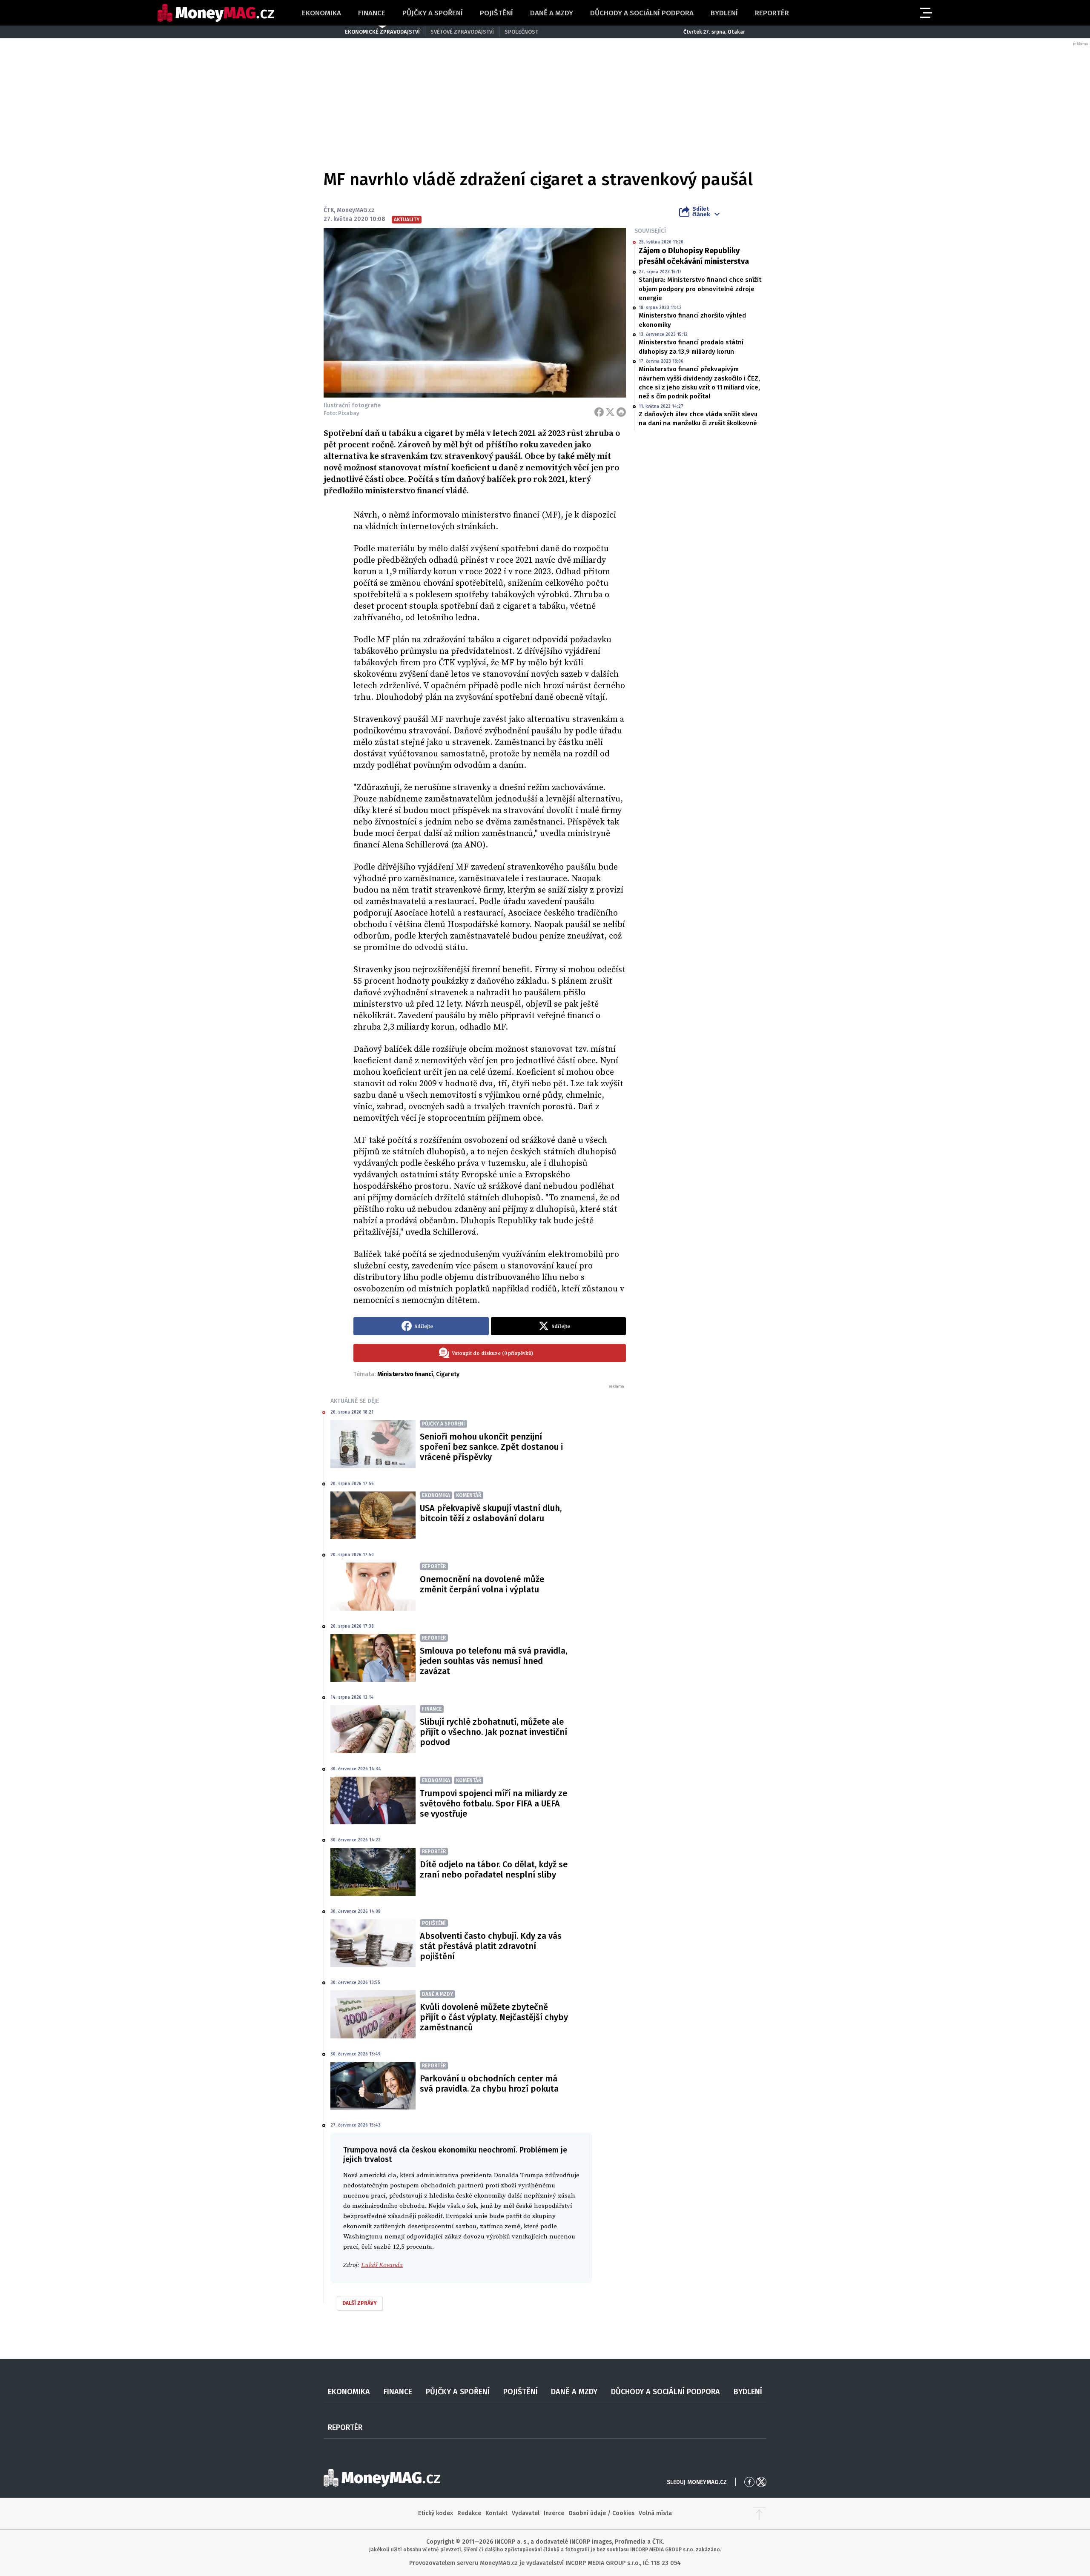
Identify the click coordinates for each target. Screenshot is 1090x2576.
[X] (610, 412)
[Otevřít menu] (925, 13)
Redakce (469, 2513)
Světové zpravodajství (462, 32)
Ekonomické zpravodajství (382, 32)
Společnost (521, 32)
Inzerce (554, 2513)
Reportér (772, 13)
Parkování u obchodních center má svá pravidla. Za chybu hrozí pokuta (489, 2084)
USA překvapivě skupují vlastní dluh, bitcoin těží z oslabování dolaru (491, 1513)
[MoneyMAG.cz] (216, 13)
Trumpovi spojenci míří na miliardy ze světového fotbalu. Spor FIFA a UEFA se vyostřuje (493, 1803)
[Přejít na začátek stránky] (759, 2513)
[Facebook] (599, 412)
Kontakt (496, 2513)
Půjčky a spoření (433, 13)
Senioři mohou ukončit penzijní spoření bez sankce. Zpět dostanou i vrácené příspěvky (491, 1447)
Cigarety (448, 1374)
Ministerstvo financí (405, 1374)
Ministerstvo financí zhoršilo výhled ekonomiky (692, 320)
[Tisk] (621, 412)
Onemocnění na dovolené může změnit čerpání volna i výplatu (482, 1584)
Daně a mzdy (552, 13)
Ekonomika (321, 13)
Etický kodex (436, 2513)
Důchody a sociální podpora (642, 13)
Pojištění (496, 13)
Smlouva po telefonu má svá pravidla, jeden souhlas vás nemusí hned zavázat (493, 1661)
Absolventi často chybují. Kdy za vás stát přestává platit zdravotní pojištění (491, 1946)
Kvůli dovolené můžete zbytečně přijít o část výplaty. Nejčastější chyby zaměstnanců (494, 2017)
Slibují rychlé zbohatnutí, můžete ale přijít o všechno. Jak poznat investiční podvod (493, 1732)
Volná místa (655, 2513)
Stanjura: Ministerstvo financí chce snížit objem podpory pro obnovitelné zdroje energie (700, 289)
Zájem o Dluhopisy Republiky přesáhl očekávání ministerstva (694, 256)
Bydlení (724, 13)
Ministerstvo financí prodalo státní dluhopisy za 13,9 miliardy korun (691, 347)
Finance (372, 13)
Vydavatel (526, 2513)
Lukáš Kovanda (382, 2265)
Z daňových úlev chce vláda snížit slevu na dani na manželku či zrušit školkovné (698, 419)
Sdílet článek (701, 212)
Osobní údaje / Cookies (601, 2513)
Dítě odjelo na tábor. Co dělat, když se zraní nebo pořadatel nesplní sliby (494, 1869)
